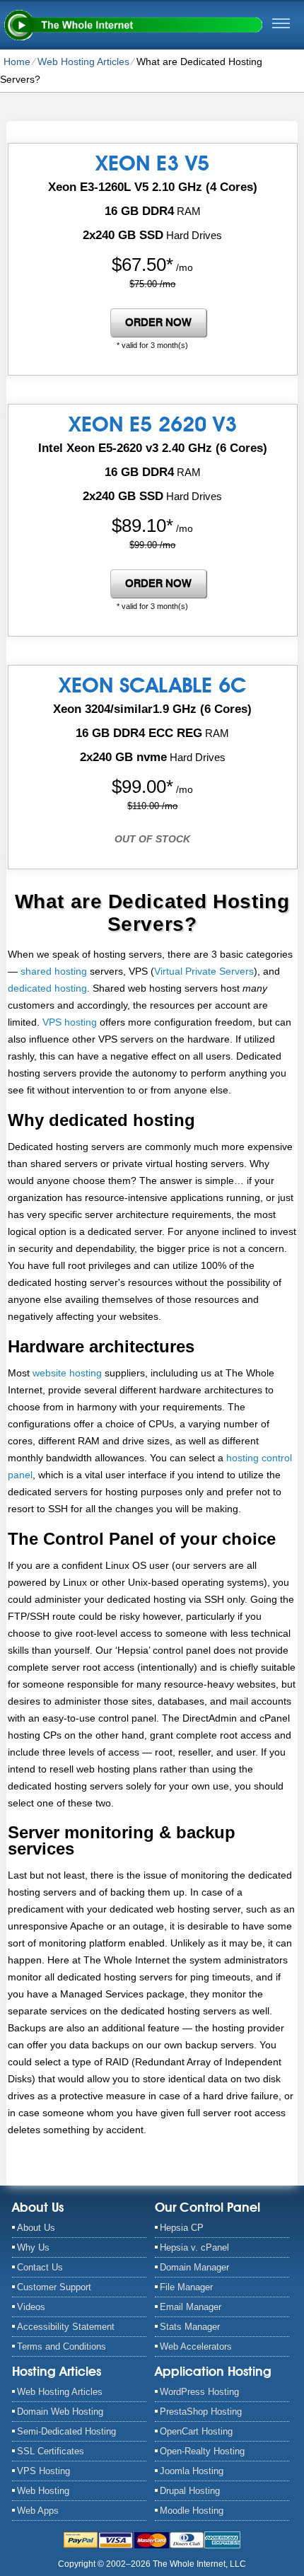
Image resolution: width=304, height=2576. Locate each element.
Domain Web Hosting (60, 2412)
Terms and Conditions (62, 2346)
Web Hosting (43, 2491)
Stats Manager (190, 2327)
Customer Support (54, 2287)
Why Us (33, 2247)
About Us (36, 2228)
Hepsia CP (182, 2228)
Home (17, 62)
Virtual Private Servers (204, 971)
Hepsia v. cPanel (194, 2247)
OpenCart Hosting (196, 2431)
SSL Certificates (51, 2451)
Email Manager (191, 2307)
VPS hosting (70, 1022)
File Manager (186, 2287)
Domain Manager (194, 2267)
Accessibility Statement (66, 2327)
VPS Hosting (43, 2471)
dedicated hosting (47, 988)
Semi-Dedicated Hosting (66, 2431)
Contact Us (40, 2267)
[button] (281, 23)
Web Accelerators (196, 2346)
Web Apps (38, 2511)
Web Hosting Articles (83, 62)
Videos (31, 2307)
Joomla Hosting (192, 2471)
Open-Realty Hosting (202, 2451)
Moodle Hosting (192, 2511)
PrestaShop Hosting (201, 2412)
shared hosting (54, 971)
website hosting (67, 1373)
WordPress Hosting (199, 2392)
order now (158, 323)
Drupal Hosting (190, 2491)
